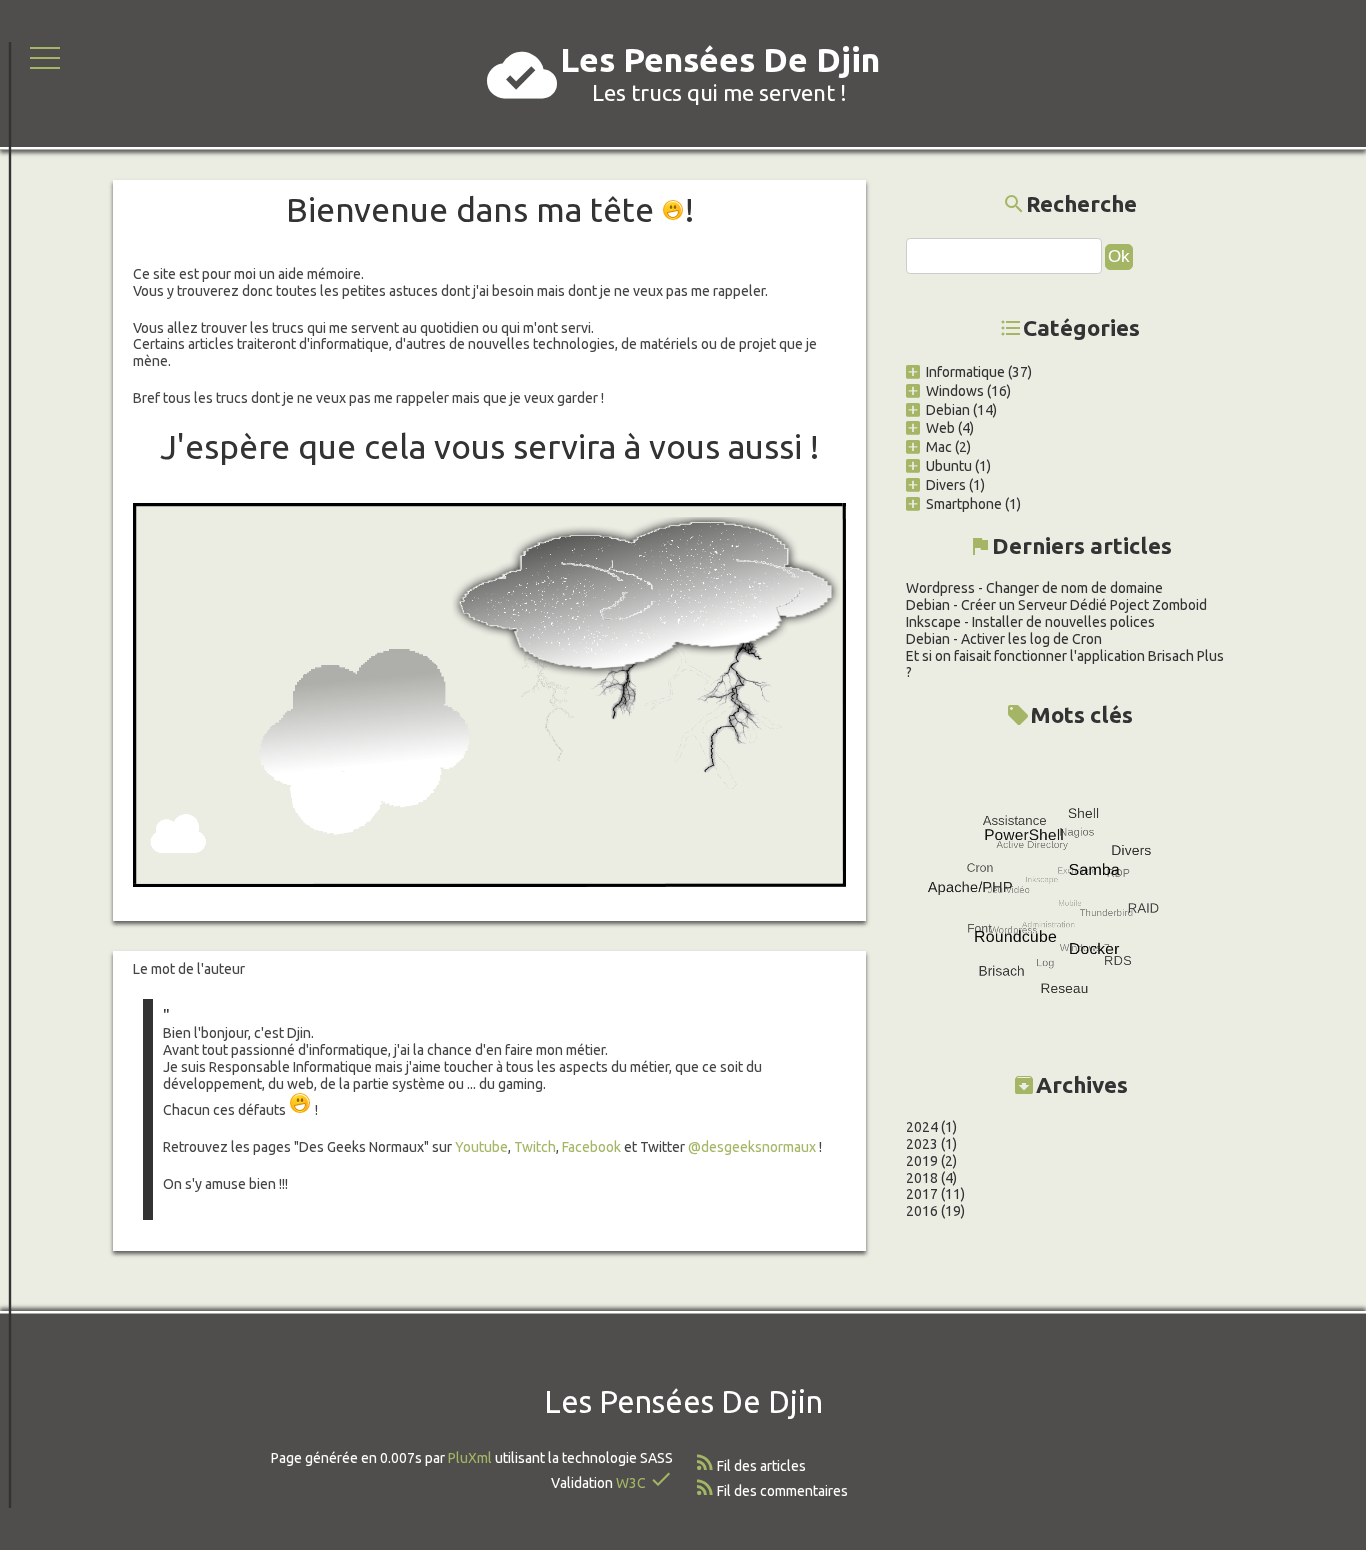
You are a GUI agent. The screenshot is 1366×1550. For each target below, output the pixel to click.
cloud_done (522, 75)
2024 (922, 1127)
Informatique (965, 372)
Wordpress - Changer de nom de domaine (1034, 588)
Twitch (535, 1147)
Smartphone (964, 504)
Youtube (481, 1147)
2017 (922, 1194)
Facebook (593, 1147)
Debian (948, 410)
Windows (955, 391)
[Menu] (45, 57)
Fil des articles (761, 1466)
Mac (939, 447)
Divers (946, 485)
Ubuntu (949, 466)
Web (940, 428)
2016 (922, 1211)
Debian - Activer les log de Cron (1004, 639)
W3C (631, 1483)
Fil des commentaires (782, 1491)
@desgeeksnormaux (752, 1147)
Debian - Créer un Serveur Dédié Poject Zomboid (1056, 605)
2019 (922, 1161)
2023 (922, 1144)
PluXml (470, 1458)
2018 (922, 1178)
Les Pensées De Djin (720, 59)
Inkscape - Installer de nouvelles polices (1030, 622)
